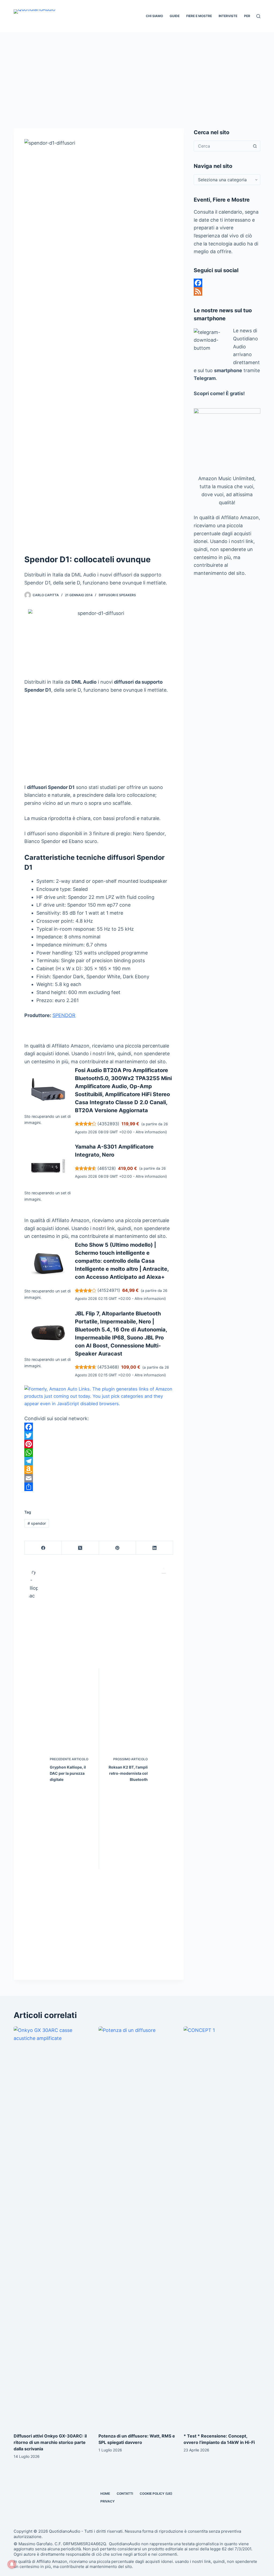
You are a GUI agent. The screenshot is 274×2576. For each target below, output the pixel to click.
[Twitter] (99, 1435)
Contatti (125, 2494)
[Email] (99, 1478)
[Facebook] (99, 1427)
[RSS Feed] (227, 291)
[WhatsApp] (99, 1453)
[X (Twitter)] (80, 1548)
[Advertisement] (137, 72)
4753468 (108, 1367)
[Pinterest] (99, 1444)
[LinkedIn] (155, 1548)
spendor (37, 1523)
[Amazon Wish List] (99, 1470)
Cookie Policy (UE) (156, 2494)
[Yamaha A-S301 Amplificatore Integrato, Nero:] (48, 1166)
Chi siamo (154, 16)
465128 (107, 1168)
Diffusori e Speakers (117, 595)
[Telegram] (99, 1461)
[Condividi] (99, 1487)
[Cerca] (258, 16)
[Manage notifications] (12, 2564)
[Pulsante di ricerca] (255, 146)
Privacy (108, 2501)
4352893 (108, 1124)
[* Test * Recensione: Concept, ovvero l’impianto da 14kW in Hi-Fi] (222, 2227)
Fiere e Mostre (199, 16)
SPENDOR (64, 1015)
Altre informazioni (151, 1132)
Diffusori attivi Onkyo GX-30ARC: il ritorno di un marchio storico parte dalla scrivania (50, 2442)
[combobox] (222, 146)
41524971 (109, 1290)
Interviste (228, 16)
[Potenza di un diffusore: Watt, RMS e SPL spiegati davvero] (137, 2227)
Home (105, 2494)
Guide (175, 16)
